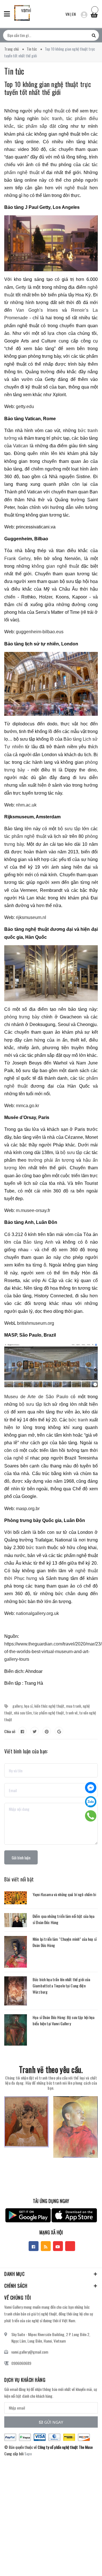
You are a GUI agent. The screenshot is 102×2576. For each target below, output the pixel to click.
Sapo (28, 2454)
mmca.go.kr (27, 1106)
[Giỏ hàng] (94, 13)
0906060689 (21, 2363)
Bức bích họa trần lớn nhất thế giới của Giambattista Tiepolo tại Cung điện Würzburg (61, 1986)
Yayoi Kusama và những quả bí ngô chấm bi (64, 1894)
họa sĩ (28, 1706)
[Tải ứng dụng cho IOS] (74, 2215)
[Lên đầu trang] (84, 2563)
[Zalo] (91, 1802)
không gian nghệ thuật (55, 566)
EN (74, 14)
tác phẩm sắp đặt (37, 126)
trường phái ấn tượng (51, 1160)
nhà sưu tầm (23, 1713)
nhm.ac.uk (26, 805)
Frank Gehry (17, 559)
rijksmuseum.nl (31, 917)
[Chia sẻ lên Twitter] (35, 1731)
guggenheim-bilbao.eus (40, 632)
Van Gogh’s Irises (37, 310)
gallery (17, 1706)
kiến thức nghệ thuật (49, 1706)
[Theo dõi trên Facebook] (34, 2246)
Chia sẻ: (10, 1731)
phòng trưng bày (22, 1017)
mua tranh (74, 1706)
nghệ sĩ (21, 1458)
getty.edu (25, 406)
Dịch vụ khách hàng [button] (25, 2380)
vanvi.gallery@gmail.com (30, 2352)
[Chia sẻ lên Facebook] (22, 1731)
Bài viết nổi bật (19, 1879)
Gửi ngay (54, 2422)
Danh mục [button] (14, 2274)
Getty (21, 287)
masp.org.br (28, 1509)
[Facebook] (91, 1788)
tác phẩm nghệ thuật (25, 836)
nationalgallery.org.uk (37, 1613)
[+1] (59, 1731)
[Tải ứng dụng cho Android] (28, 2215)
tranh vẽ (72, 1713)
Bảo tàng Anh (38, 1242)
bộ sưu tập (69, 829)
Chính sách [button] (16, 2286)
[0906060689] (91, 1816)
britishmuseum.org (36, 1323)
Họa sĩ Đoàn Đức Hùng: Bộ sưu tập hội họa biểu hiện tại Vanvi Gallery (64, 2020)
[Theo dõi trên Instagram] (70, 2246)
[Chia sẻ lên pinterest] (47, 1731)
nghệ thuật (54, 111)
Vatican (21, 446)
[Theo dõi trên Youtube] (58, 2246)
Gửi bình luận (21, 1858)
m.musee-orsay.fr (33, 1210)
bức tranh (52, 119)
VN (67, 14)
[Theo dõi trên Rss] (46, 2246)
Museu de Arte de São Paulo (36, 1397)
